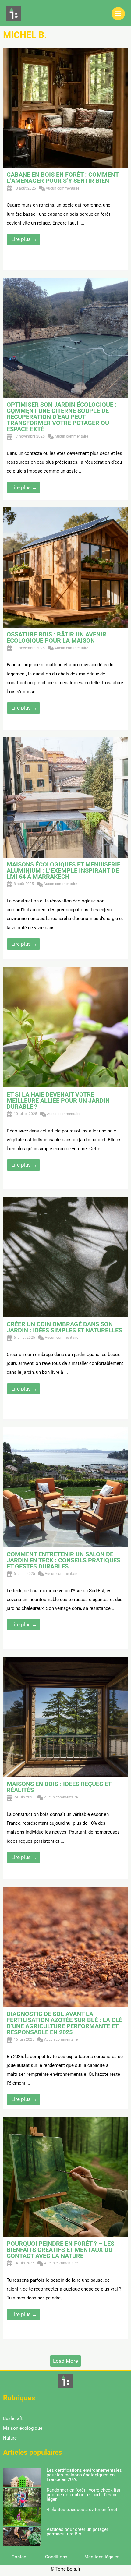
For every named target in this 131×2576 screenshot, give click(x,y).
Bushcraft (13, 2418)
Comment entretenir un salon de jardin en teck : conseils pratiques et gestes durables (64, 1560)
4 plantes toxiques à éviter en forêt (82, 2510)
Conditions (56, 2557)
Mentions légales (102, 2557)
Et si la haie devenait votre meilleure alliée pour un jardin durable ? (58, 1100)
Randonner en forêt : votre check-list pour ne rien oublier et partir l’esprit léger (83, 2495)
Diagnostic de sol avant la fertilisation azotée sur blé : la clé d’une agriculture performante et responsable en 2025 (64, 2023)
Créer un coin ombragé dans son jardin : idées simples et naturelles (64, 1327)
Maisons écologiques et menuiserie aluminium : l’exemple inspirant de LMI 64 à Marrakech (64, 870)
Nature (10, 2438)
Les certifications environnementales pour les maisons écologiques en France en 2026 (84, 2475)
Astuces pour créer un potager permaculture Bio (77, 2532)
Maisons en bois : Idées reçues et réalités (59, 1787)
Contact (20, 2557)
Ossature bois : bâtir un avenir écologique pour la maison (57, 637)
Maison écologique (23, 2428)
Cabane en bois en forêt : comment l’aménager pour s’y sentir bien (63, 178)
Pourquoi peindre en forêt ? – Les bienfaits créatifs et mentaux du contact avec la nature (60, 2250)
